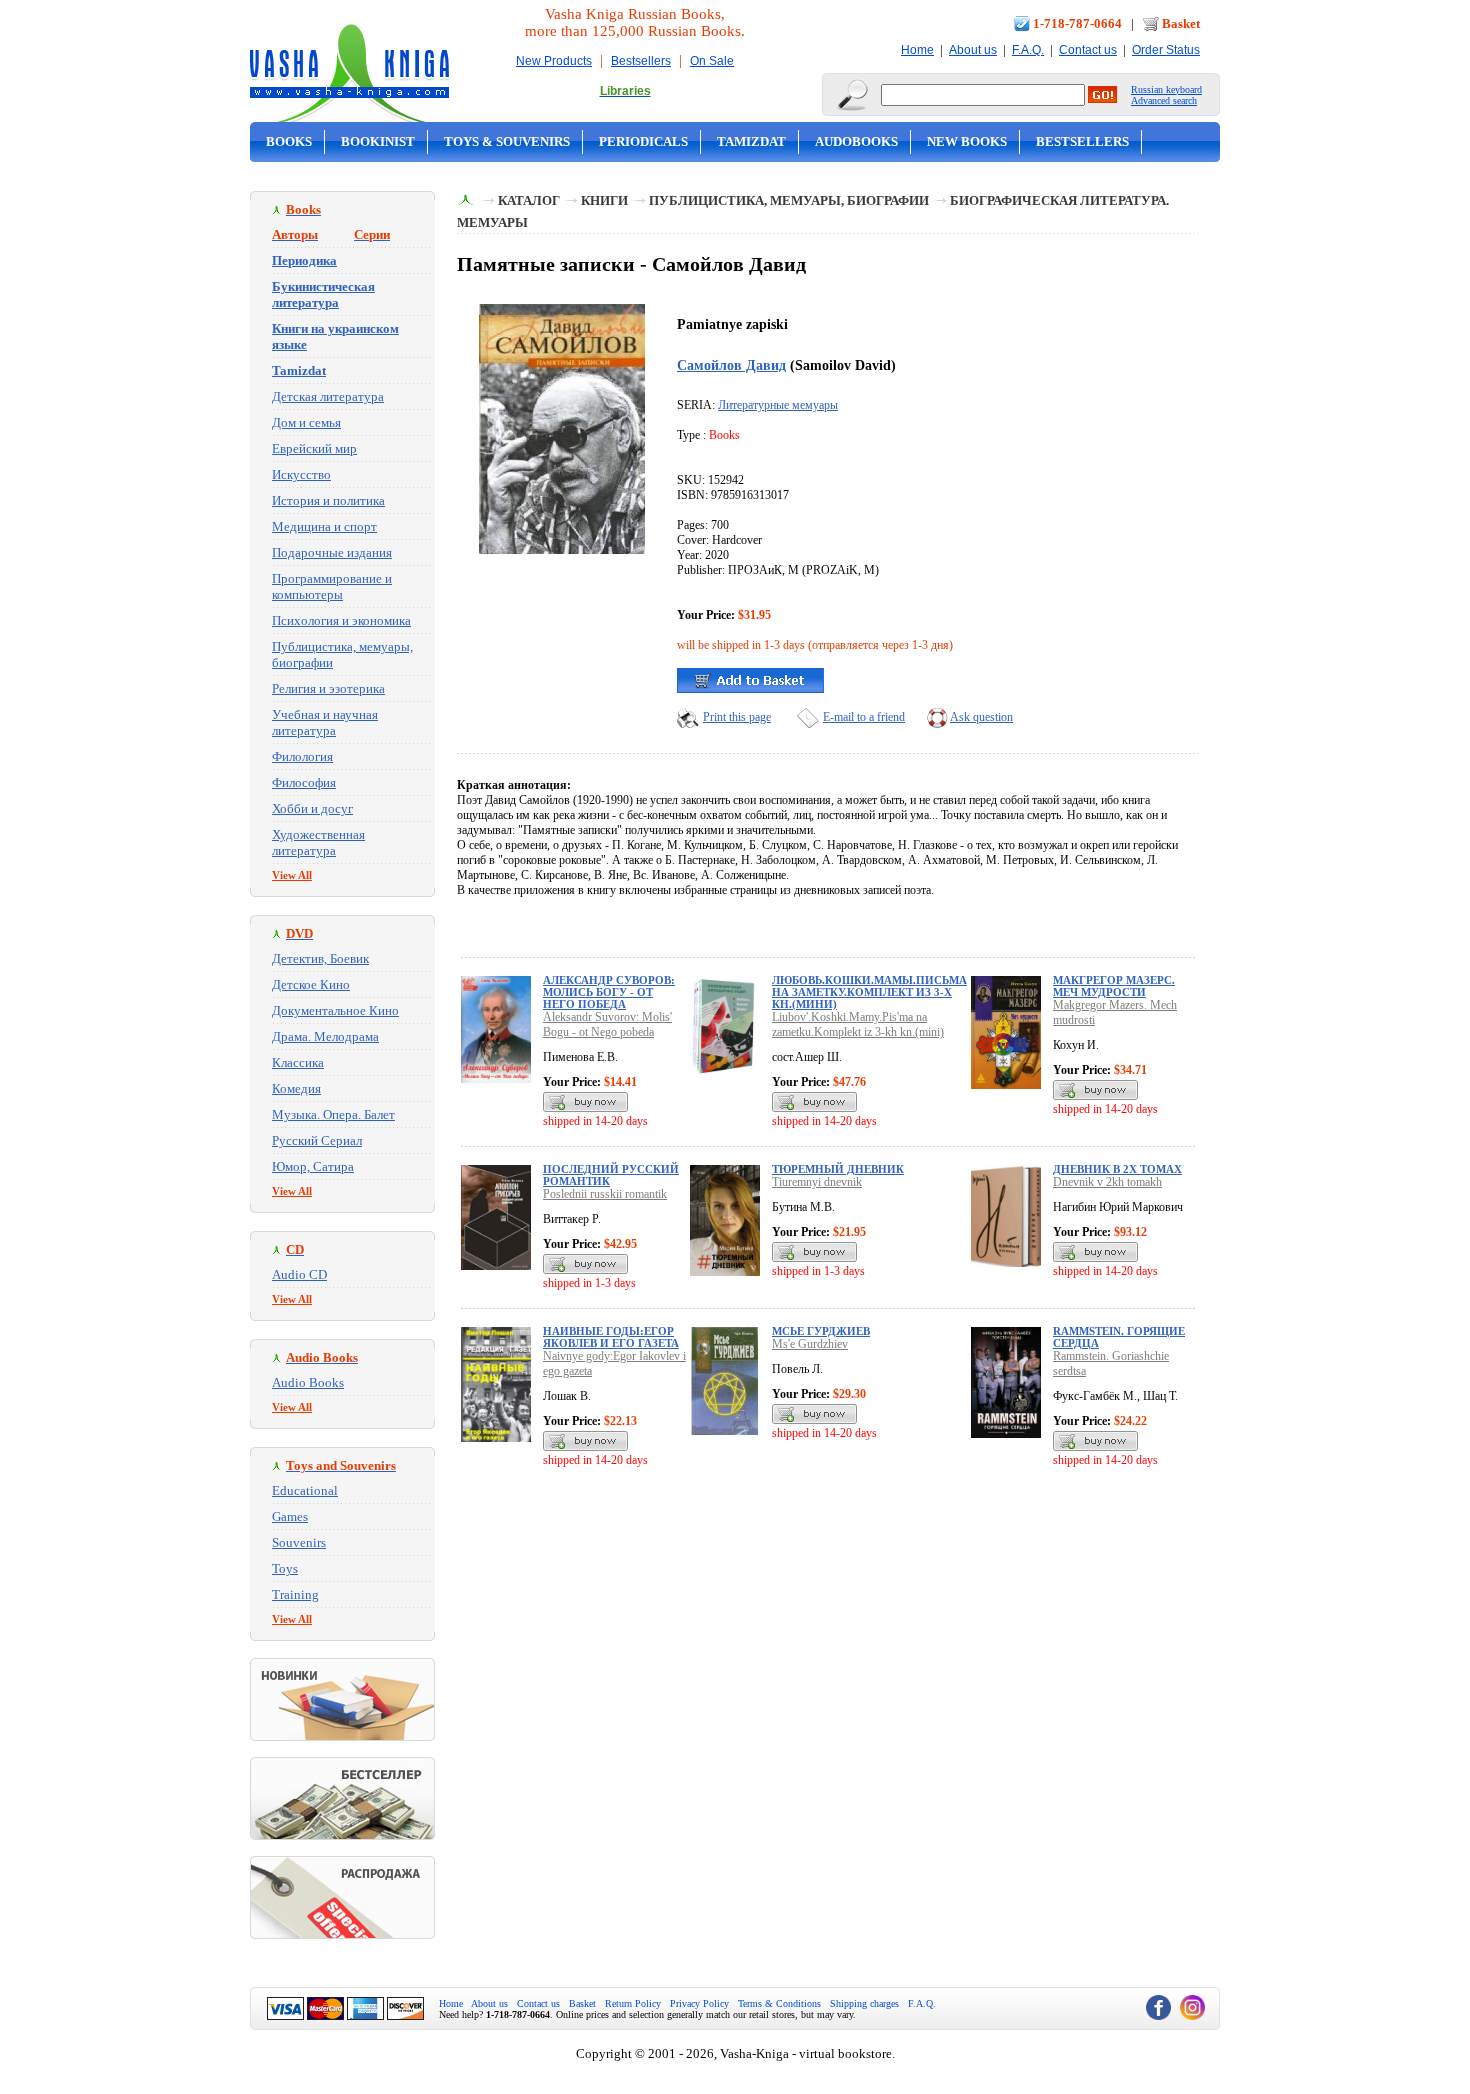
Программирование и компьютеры (332, 586)
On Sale (712, 61)
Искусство (301, 474)
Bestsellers (641, 61)
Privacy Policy (699, 2003)
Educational (305, 1490)
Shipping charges (864, 2003)
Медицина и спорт (324, 526)
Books (289, 141)
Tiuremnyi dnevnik (817, 1182)
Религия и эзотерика (328, 688)
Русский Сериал (317, 1140)
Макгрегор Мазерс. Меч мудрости (1114, 986)
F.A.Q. (1028, 50)
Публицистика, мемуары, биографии (789, 200)
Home (917, 50)
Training (295, 1594)
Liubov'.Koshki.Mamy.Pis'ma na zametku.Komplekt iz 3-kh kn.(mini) (858, 1024)
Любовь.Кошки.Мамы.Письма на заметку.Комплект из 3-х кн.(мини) (869, 992)
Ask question (981, 717)
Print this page (737, 717)
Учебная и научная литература (325, 722)
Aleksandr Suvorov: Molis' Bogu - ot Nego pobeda (607, 1024)
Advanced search (1164, 100)
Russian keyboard (1166, 89)
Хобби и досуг (312, 808)
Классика (298, 1062)
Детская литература (328, 396)
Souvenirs (299, 1542)
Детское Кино (311, 984)
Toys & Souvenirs (507, 141)
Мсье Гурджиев (821, 1331)
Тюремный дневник (838, 1169)
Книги (604, 200)
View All (292, 875)
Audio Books (308, 1382)
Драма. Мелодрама (325, 1036)
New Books (967, 141)
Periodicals (643, 141)
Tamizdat (751, 141)
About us (973, 50)
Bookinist (378, 141)
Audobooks (856, 141)
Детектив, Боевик (320, 958)
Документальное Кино (335, 1010)
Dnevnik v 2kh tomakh (1107, 1182)
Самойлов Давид (731, 365)
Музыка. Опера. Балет (333, 1114)
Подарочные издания (332, 552)
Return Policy (633, 2003)
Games (290, 1516)
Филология (302, 756)
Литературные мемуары (778, 405)
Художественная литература (318, 842)
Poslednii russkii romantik (605, 1194)
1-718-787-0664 (1077, 23)
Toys (285, 1568)
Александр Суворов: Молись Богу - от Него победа (609, 992)
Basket (1181, 23)
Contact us (1088, 50)
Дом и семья (306, 422)
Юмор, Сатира (313, 1166)
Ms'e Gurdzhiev (810, 1344)
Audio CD (299, 1274)
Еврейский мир (314, 448)
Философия (304, 782)
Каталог (529, 200)
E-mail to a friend (864, 717)
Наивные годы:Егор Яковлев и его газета (611, 1337)
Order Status (1166, 50)
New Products (554, 61)
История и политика (328, 500)
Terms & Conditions (779, 2003)
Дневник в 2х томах (1117, 1169)
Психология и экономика (341, 620)
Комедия (296, 1088)
